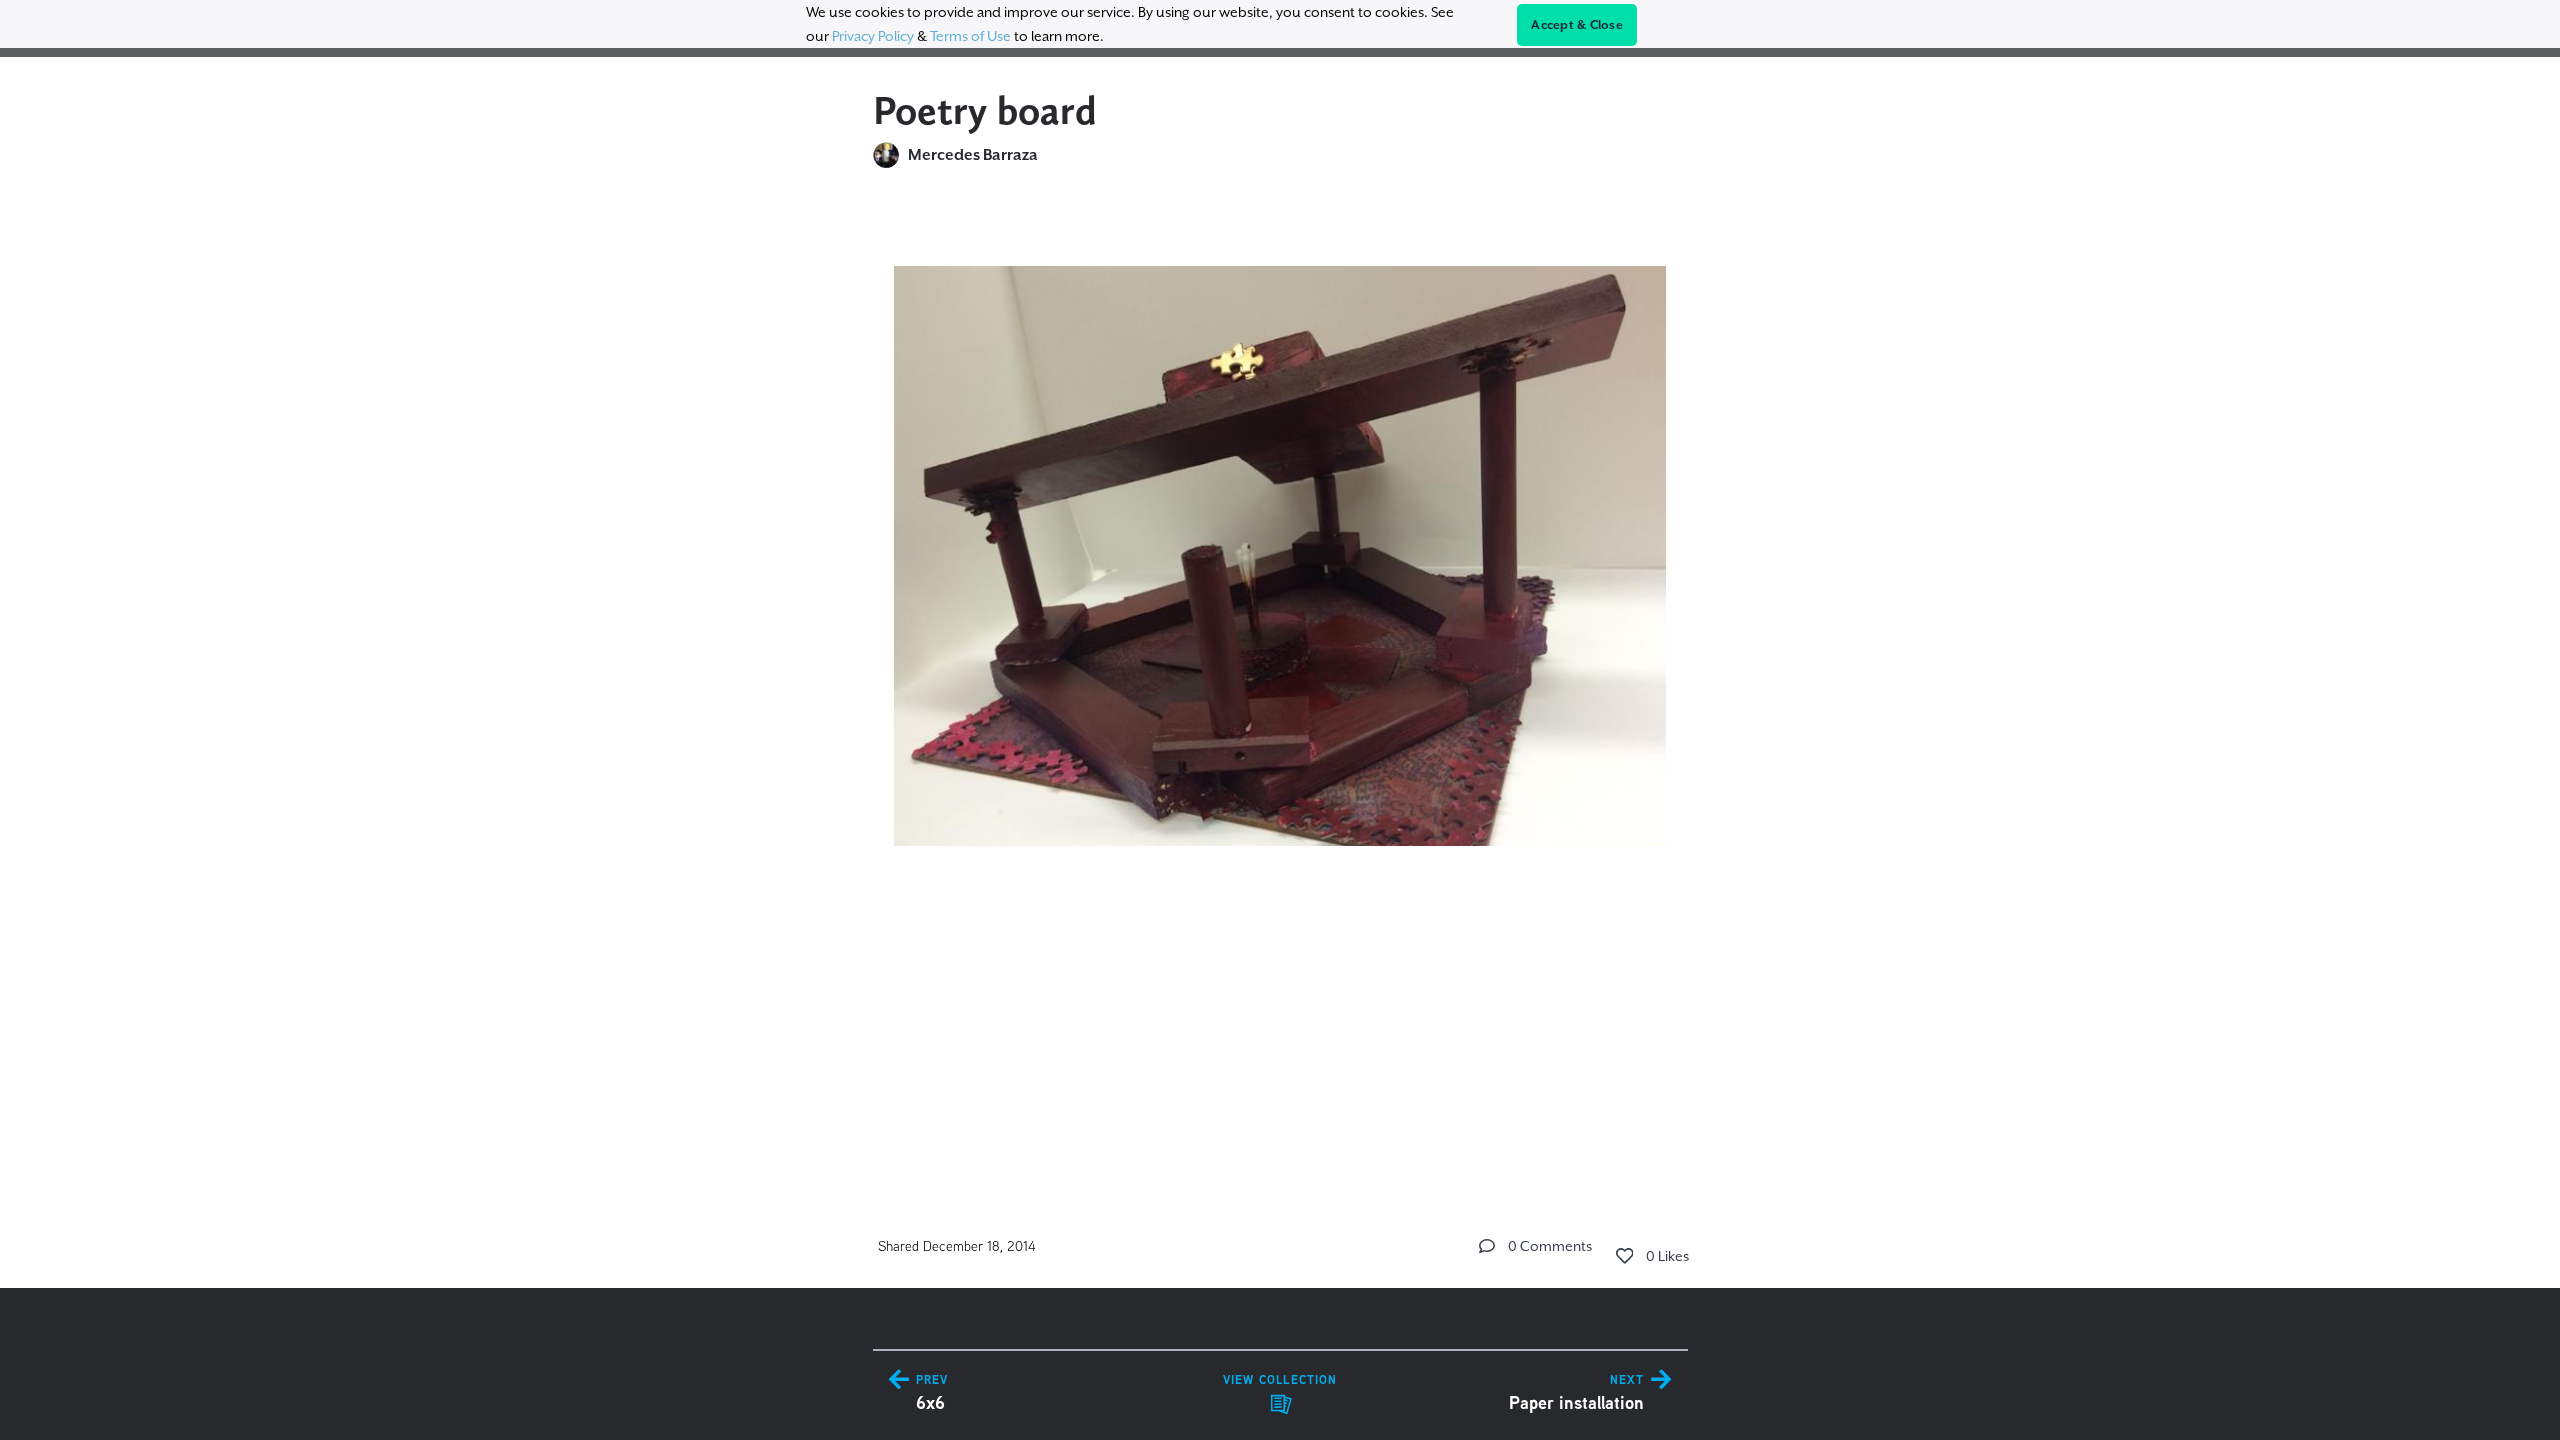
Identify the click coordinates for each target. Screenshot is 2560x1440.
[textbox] (1280, 547)
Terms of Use (970, 36)
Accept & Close (1577, 25)
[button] (1487, 1246)
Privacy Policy (873, 36)
